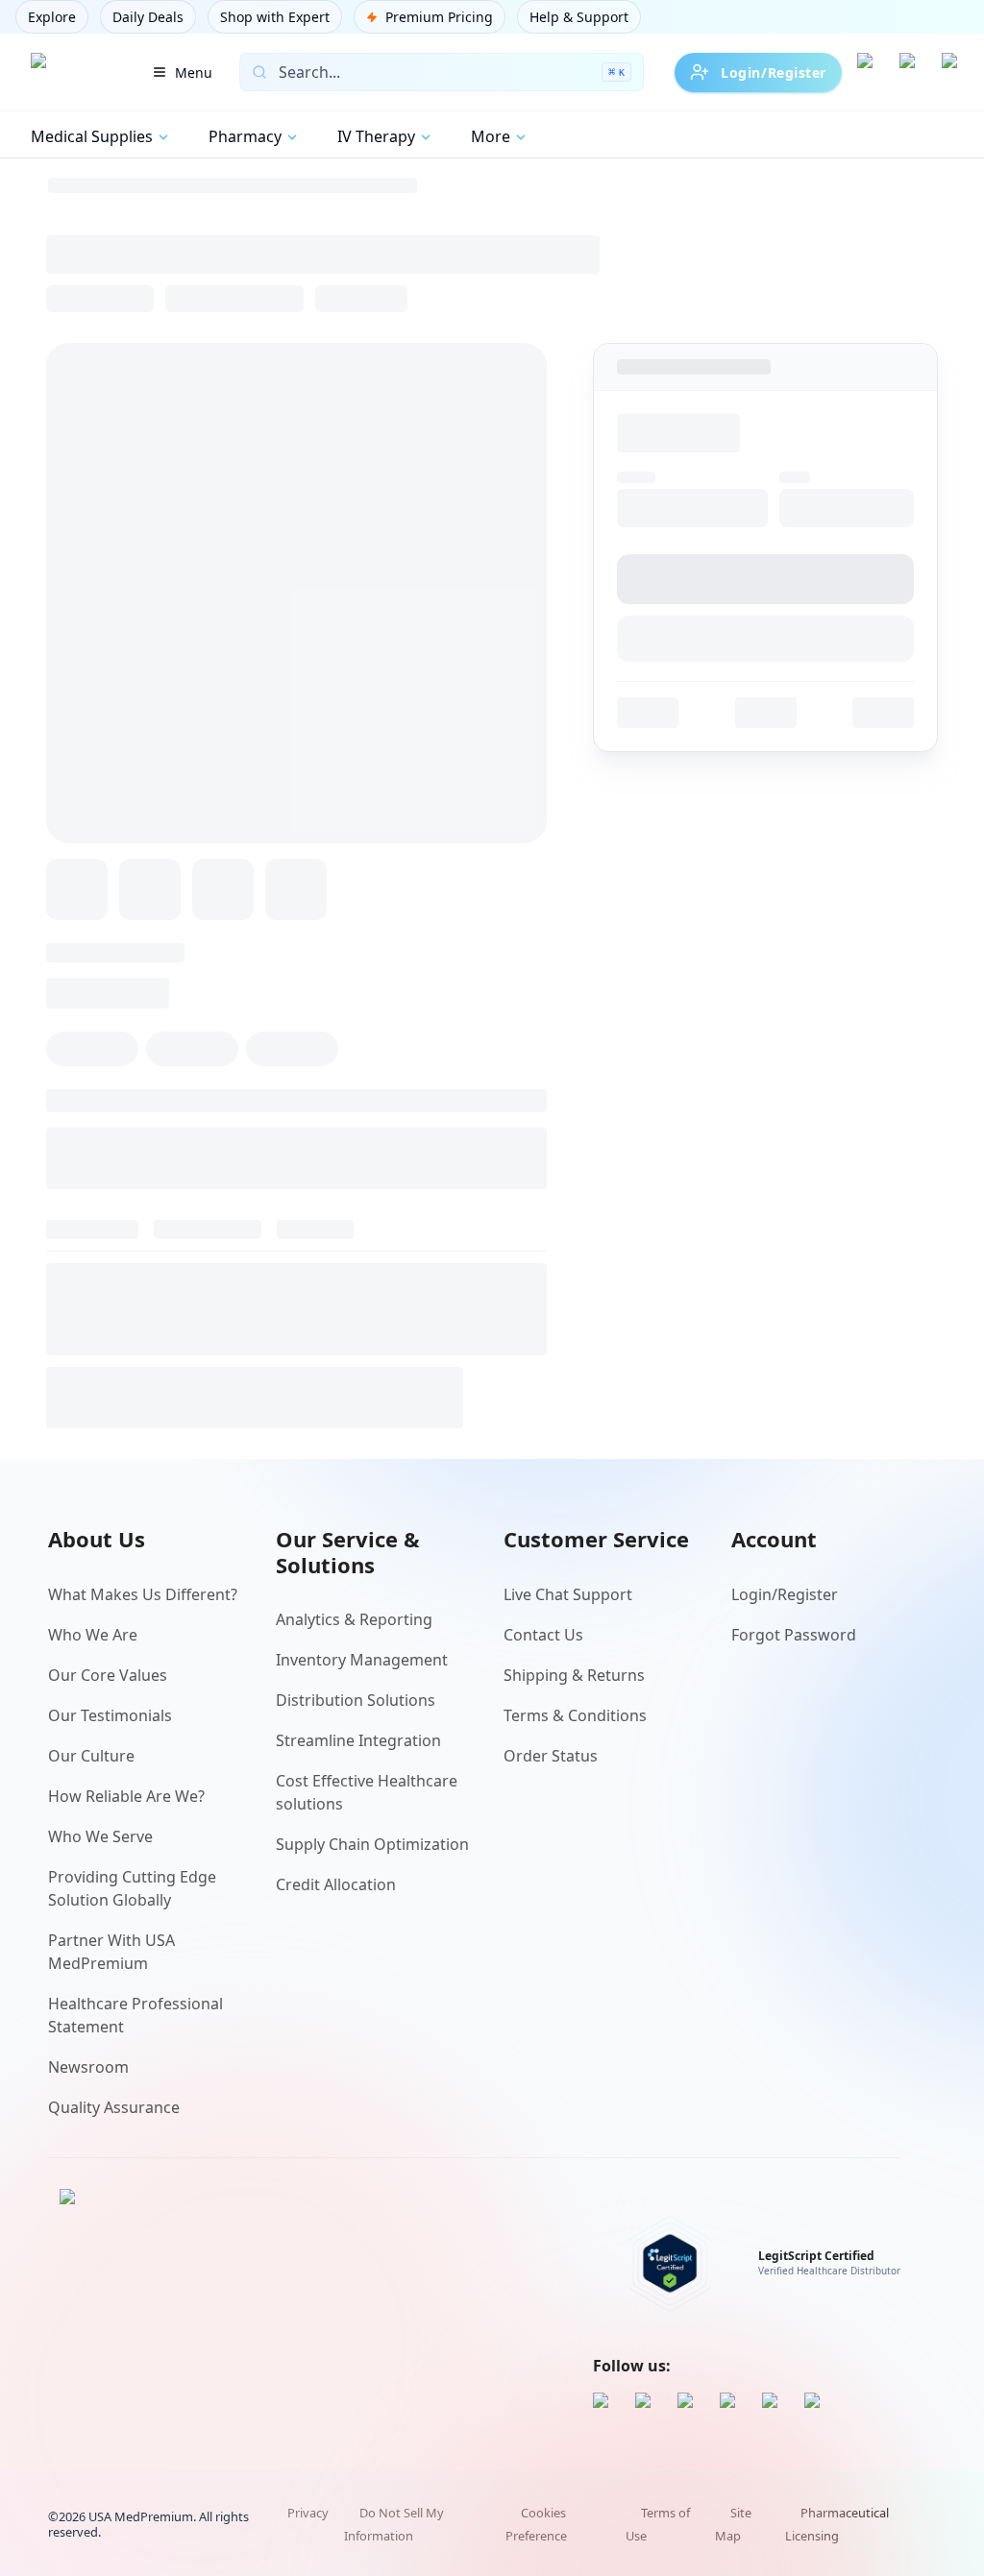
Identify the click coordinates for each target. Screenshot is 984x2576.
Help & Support (579, 17)
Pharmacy (245, 136)
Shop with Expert (275, 17)
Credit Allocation (336, 1884)
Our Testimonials (110, 1715)
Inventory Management (362, 1660)
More (491, 136)
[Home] (70, 72)
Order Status (551, 1756)
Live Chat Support (568, 1594)
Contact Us (543, 1635)
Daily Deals (148, 17)
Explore (52, 17)
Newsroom (88, 2067)
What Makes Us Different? (143, 1594)
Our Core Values (108, 1675)
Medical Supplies (92, 136)
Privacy (308, 2513)
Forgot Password (794, 1635)
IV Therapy (376, 136)
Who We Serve (100, 1836)
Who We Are (93, 1635)
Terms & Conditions (575, 1715)
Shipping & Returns (574, 1675)
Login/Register (774, 73)
